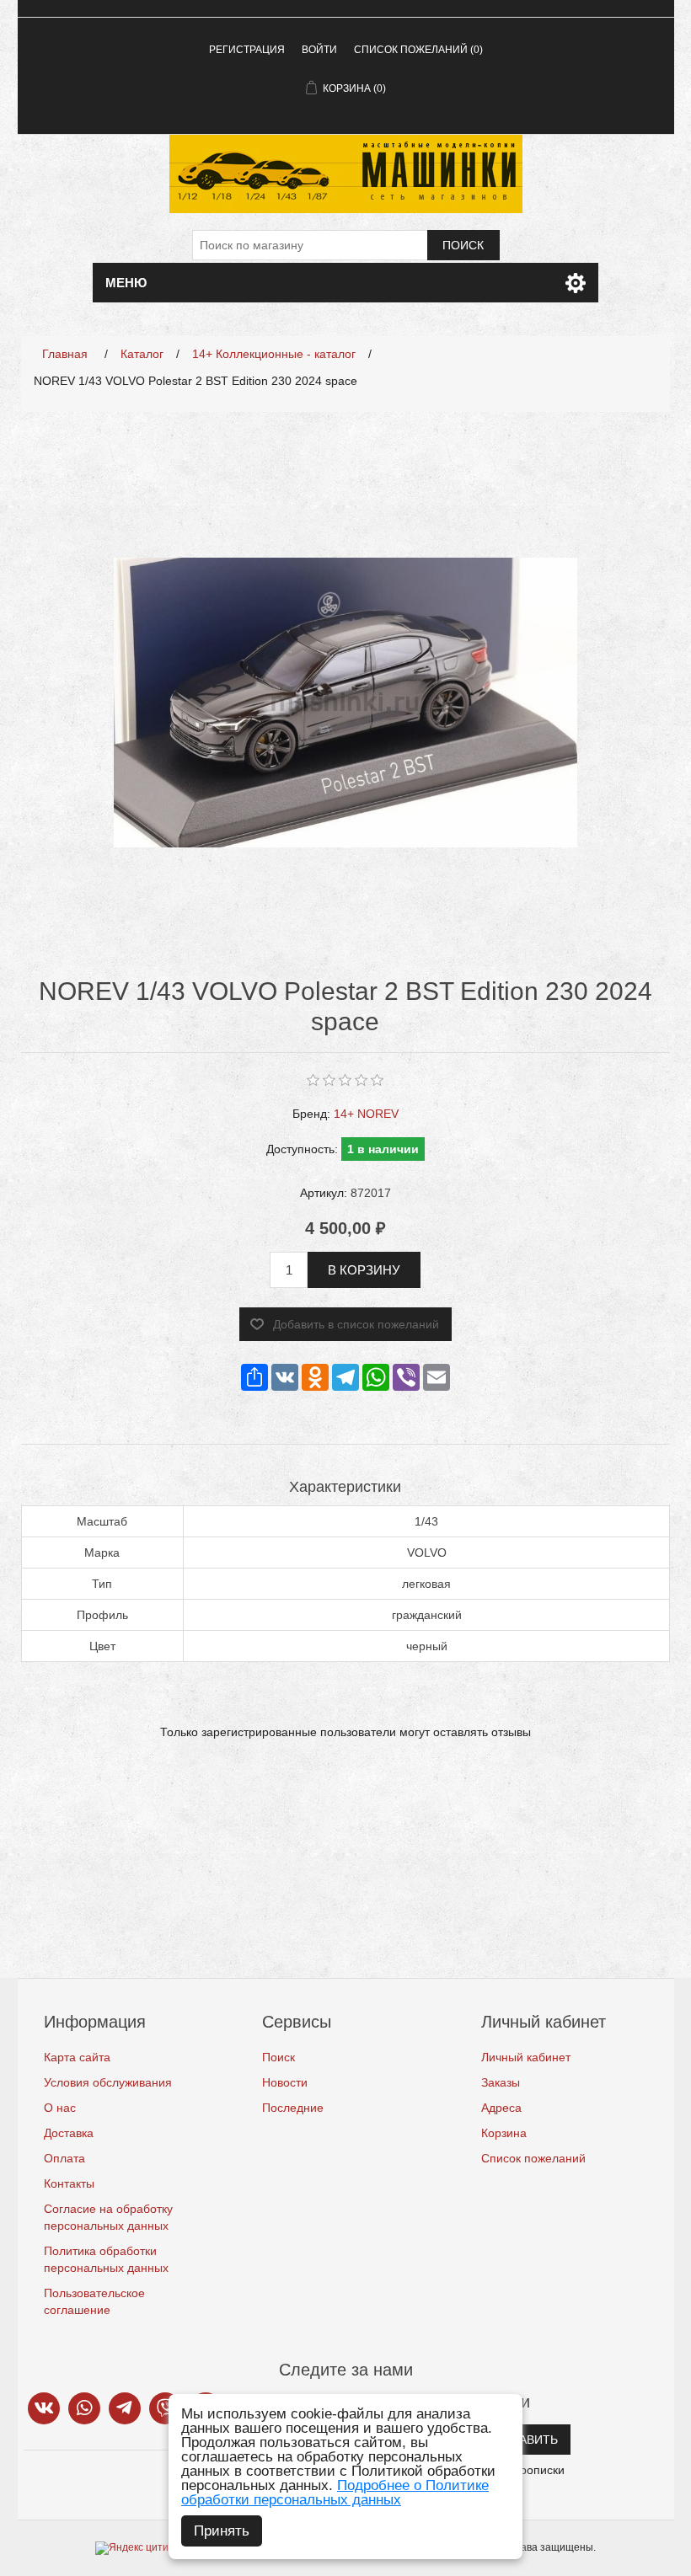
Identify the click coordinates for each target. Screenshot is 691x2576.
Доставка (69, 2133)
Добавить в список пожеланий (356, 1324)
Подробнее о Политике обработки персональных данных (335, 2493)
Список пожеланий (533, 2158)
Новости (285, 2082)
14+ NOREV (366, 1114)
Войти (319, 50)
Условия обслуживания (108, 2082)
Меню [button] (126, 283)
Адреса (501, 2108)
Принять (222, 2531)
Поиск (463, 245)
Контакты (69, 2183)
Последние (293, 2108)
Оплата (64, 2158)
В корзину (364, 1270)
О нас (60, 2108)
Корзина (504, 2133)
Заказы (501, 2082)
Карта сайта (77, 2057)
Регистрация (247, 50)
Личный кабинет (526, 2057)
